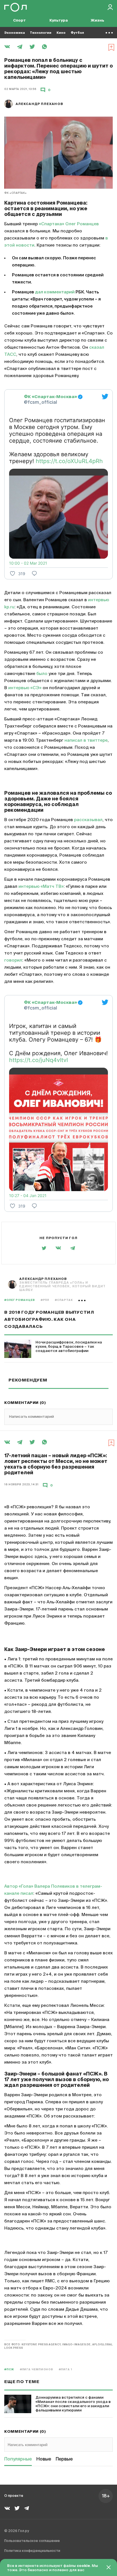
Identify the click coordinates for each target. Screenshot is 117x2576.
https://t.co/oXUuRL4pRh (69, 461)
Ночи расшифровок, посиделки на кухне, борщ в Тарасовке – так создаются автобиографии (69, 1347)
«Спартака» (52, 224)
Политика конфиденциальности (32, 2551)
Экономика (14, 33)
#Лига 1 (65, 2370)
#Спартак (64, 1300)
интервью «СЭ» (25, 688)
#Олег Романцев (20, 1300)
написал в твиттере (86, 740)
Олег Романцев (82, 224)
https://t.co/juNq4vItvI (38, 1060)
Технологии (41, 33)
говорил (13, 960)
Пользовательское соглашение (32, 2541)
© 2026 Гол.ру (17, 2531)
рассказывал (88, 820)
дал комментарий (55, 292)
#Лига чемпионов (37, 2370)
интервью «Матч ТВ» (41, 887)
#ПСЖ (9, 2370)
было (42, 674)
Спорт (19, 21)
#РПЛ (45, 1300)
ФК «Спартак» (15, 193)
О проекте (14, 2496)
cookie (83, 2566)
